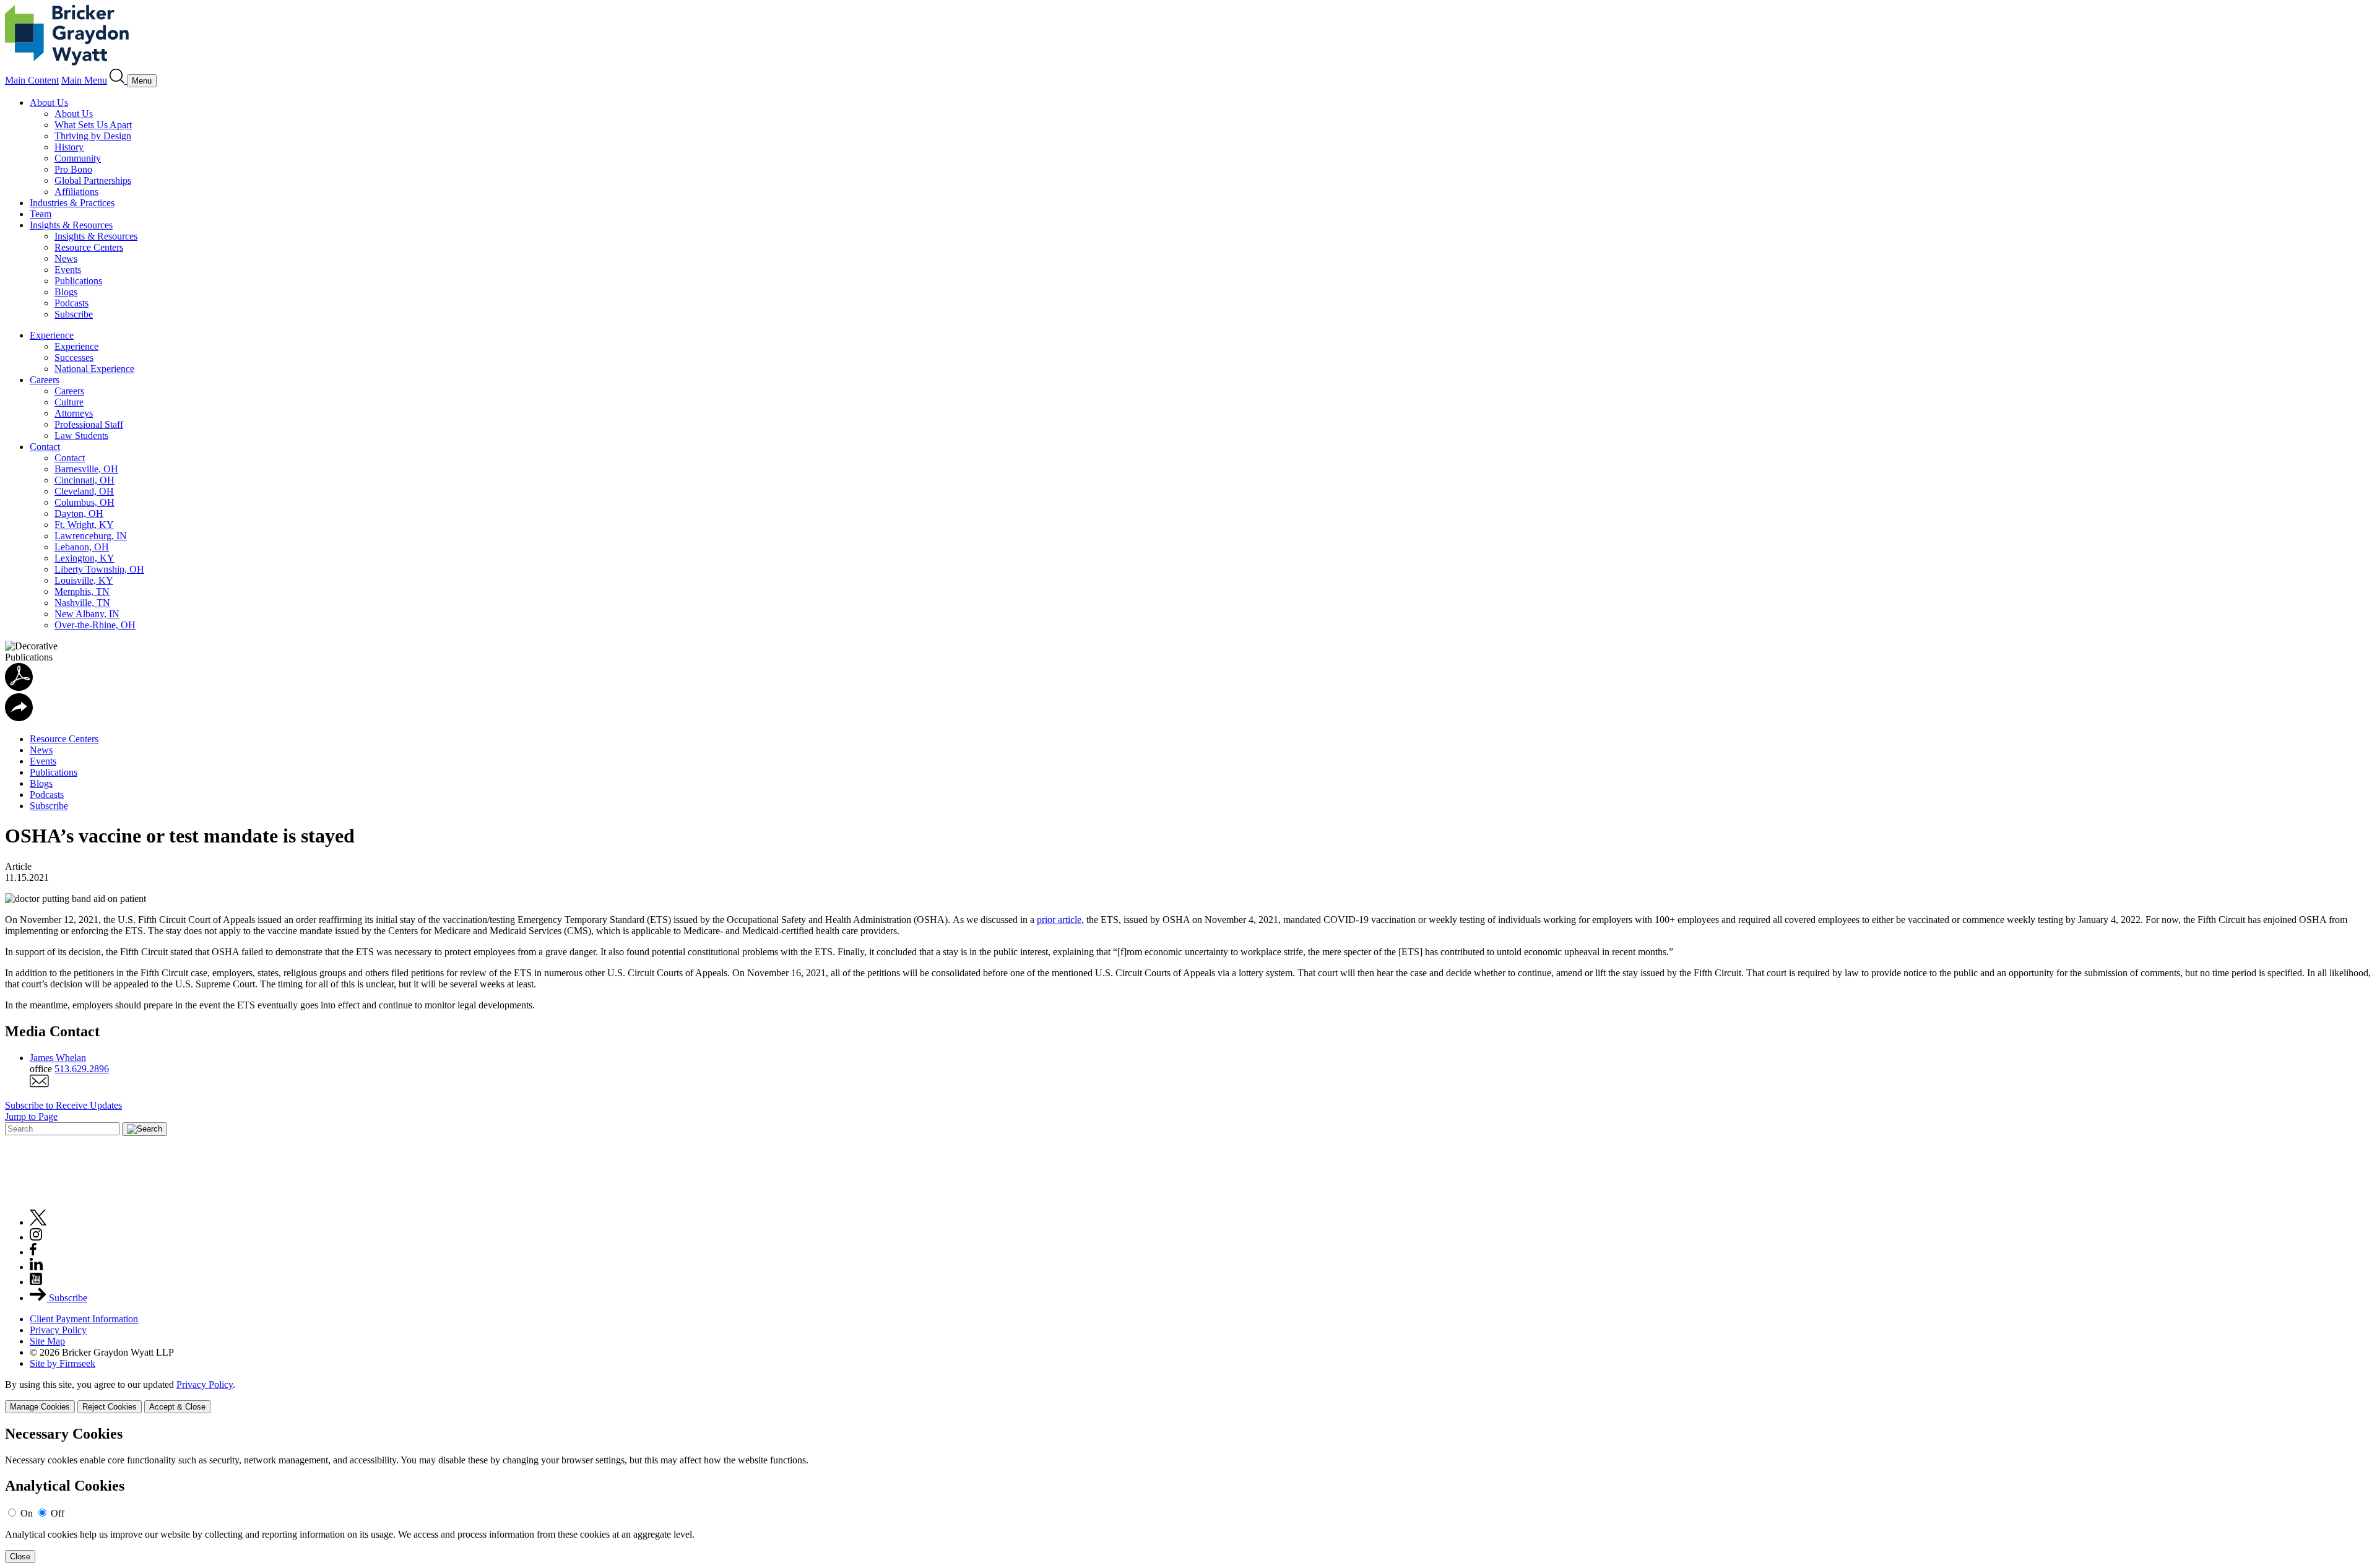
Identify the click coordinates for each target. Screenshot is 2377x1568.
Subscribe (74, 314)
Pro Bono (73, 169)
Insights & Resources (71, 225)
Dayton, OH (79, 513)
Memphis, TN (82, 591)
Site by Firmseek (63, 1363)
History (69, 147)
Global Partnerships (93, 180)
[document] (1188, 1495)
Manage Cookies (40, 1407)
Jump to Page (31, 1116)
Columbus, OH (84, 502)
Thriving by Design (93, 136)
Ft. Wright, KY (84, 525)
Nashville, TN (82, 603)
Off (58, 1513)
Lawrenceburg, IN (91, 536)
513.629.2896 (82, 1069)
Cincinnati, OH (84, 480)
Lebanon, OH (82, 547)
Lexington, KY (84, 558)
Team (41, 214)
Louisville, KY (84, 580)
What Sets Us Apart (93, 125)
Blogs (66, 292)
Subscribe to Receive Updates (63, 1105)
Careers (45, 380)
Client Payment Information (84, 1319)
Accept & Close (177, 1407)
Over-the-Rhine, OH (95, 625)
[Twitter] (38, 1222)
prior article (1059, 920)
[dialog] (1188, 1396)
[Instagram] (37, 1237)
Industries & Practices (72, 203)
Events (68, 270)
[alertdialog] (1188, 1495)
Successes (74, 357)
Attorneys (74, 413)
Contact (45, 447)
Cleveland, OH (84, 491)
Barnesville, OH (86, 469)
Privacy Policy (58, 1330)
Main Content (32, 80)
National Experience (94, 369)
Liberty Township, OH (99, 569)
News (66, 258)
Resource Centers (89, 247)
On (27, 1513)
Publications (78, 281)
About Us (49, 102)
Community (78, 158)
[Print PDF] (19, 687)
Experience (52, 335)
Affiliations (76, 192)
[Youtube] (36, 1282)
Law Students (81, 435)
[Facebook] (33, 1252)
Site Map (47, 1341)
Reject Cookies (110, 1407)
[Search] (118, 80)
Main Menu (84, 80)
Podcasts (71, 303)
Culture (69, 402)
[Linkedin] (36, 1267)
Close (20, 1557)
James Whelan (58, 1058)
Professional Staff (89, 424)
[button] (19, 718)
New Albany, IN (87, 614)
